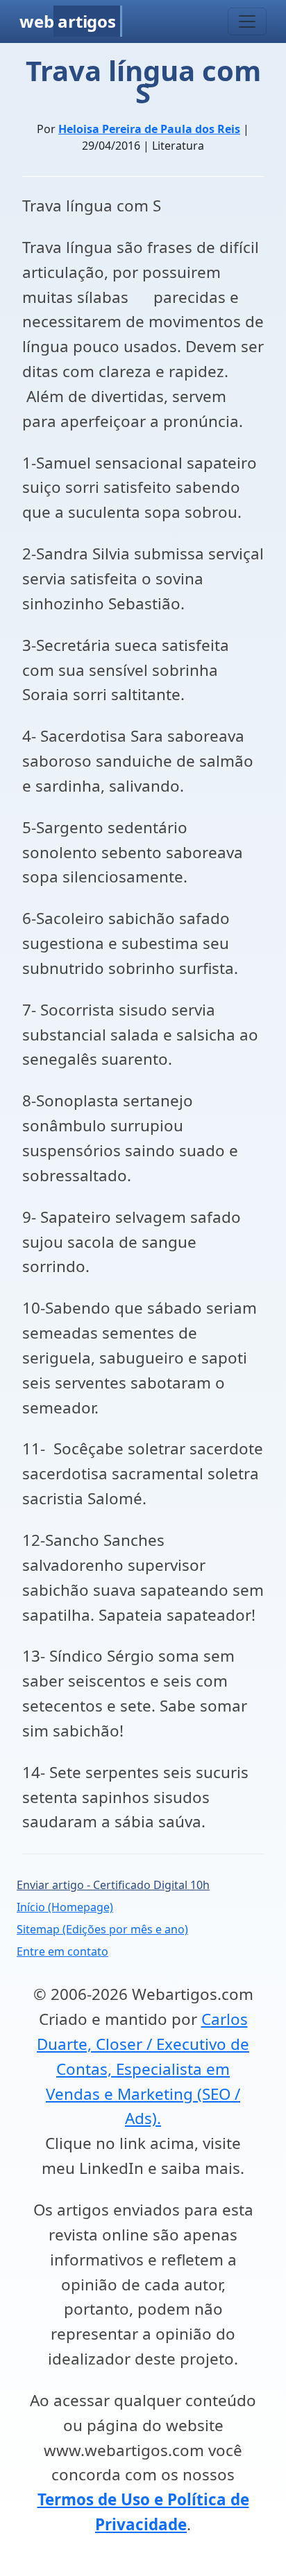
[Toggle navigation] (247, 21)
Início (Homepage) (65, 1907)
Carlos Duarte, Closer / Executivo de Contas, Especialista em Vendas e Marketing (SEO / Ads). (143, 2069)
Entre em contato (62, 1951)
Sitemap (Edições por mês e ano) (102, 1929)
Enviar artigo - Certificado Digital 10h (113, 1885)
